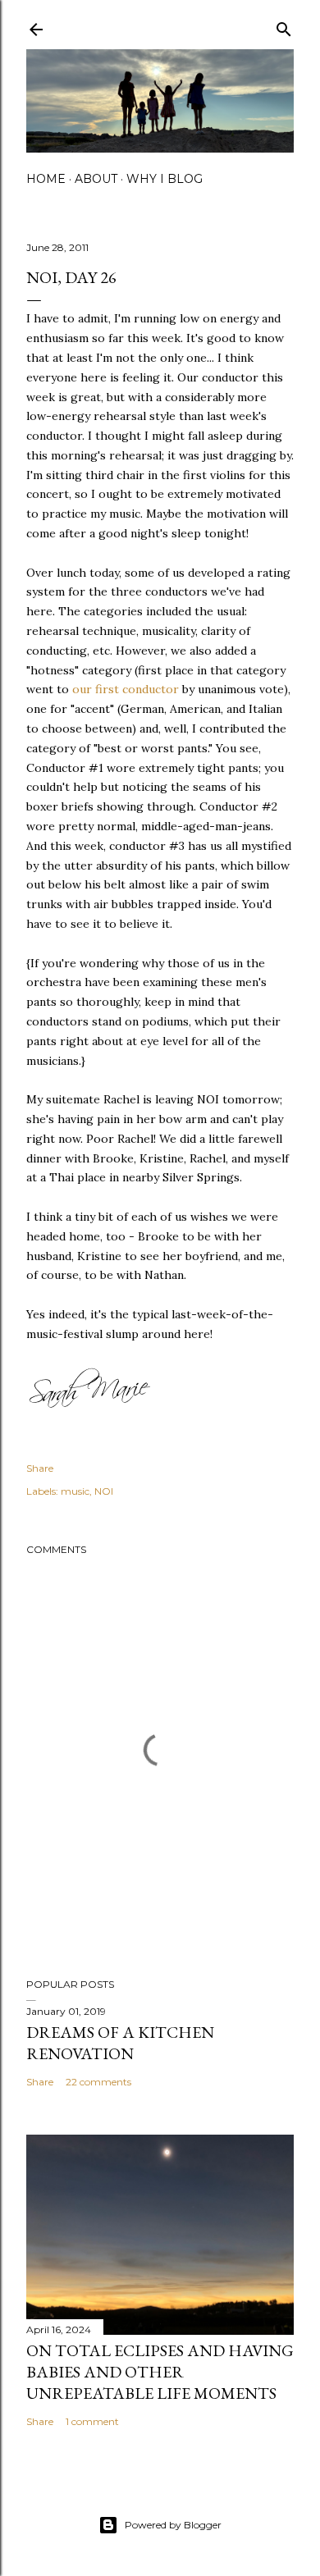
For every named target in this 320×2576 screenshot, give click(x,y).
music (75, 1491)
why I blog (165, 179)
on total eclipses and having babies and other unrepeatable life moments (160, 2372)
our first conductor (126, 689)
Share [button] (40, 1468)
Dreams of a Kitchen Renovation (120, 2043)
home (46, 179)
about (96, 179)
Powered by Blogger (173, 2525)
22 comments (98, 2082)
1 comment (92, 2421)
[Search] (284, 26)
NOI (104, 1491)
